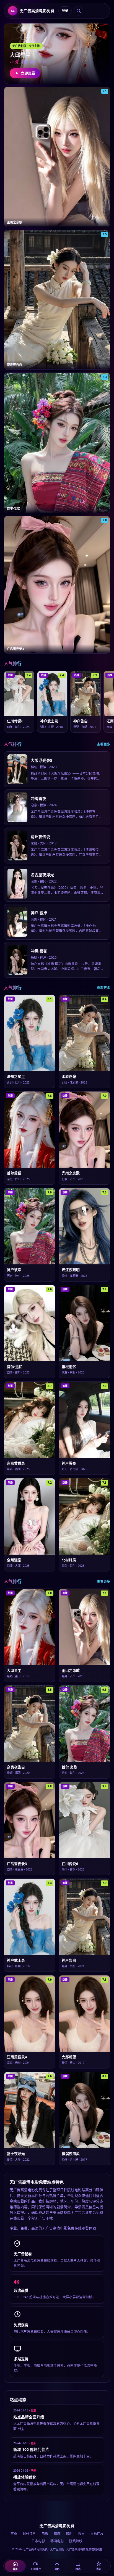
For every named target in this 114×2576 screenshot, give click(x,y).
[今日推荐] (79, 11)
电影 (45, 2534)
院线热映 (76, 2541)
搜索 (81, 2534)
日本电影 (38, 2541)
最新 (69, 2534)
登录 (65, 11)
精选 (57, 2534)
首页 (14, 2534)
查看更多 (103, 744)
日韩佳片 (29, 2534)
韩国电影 (57, 2541)
